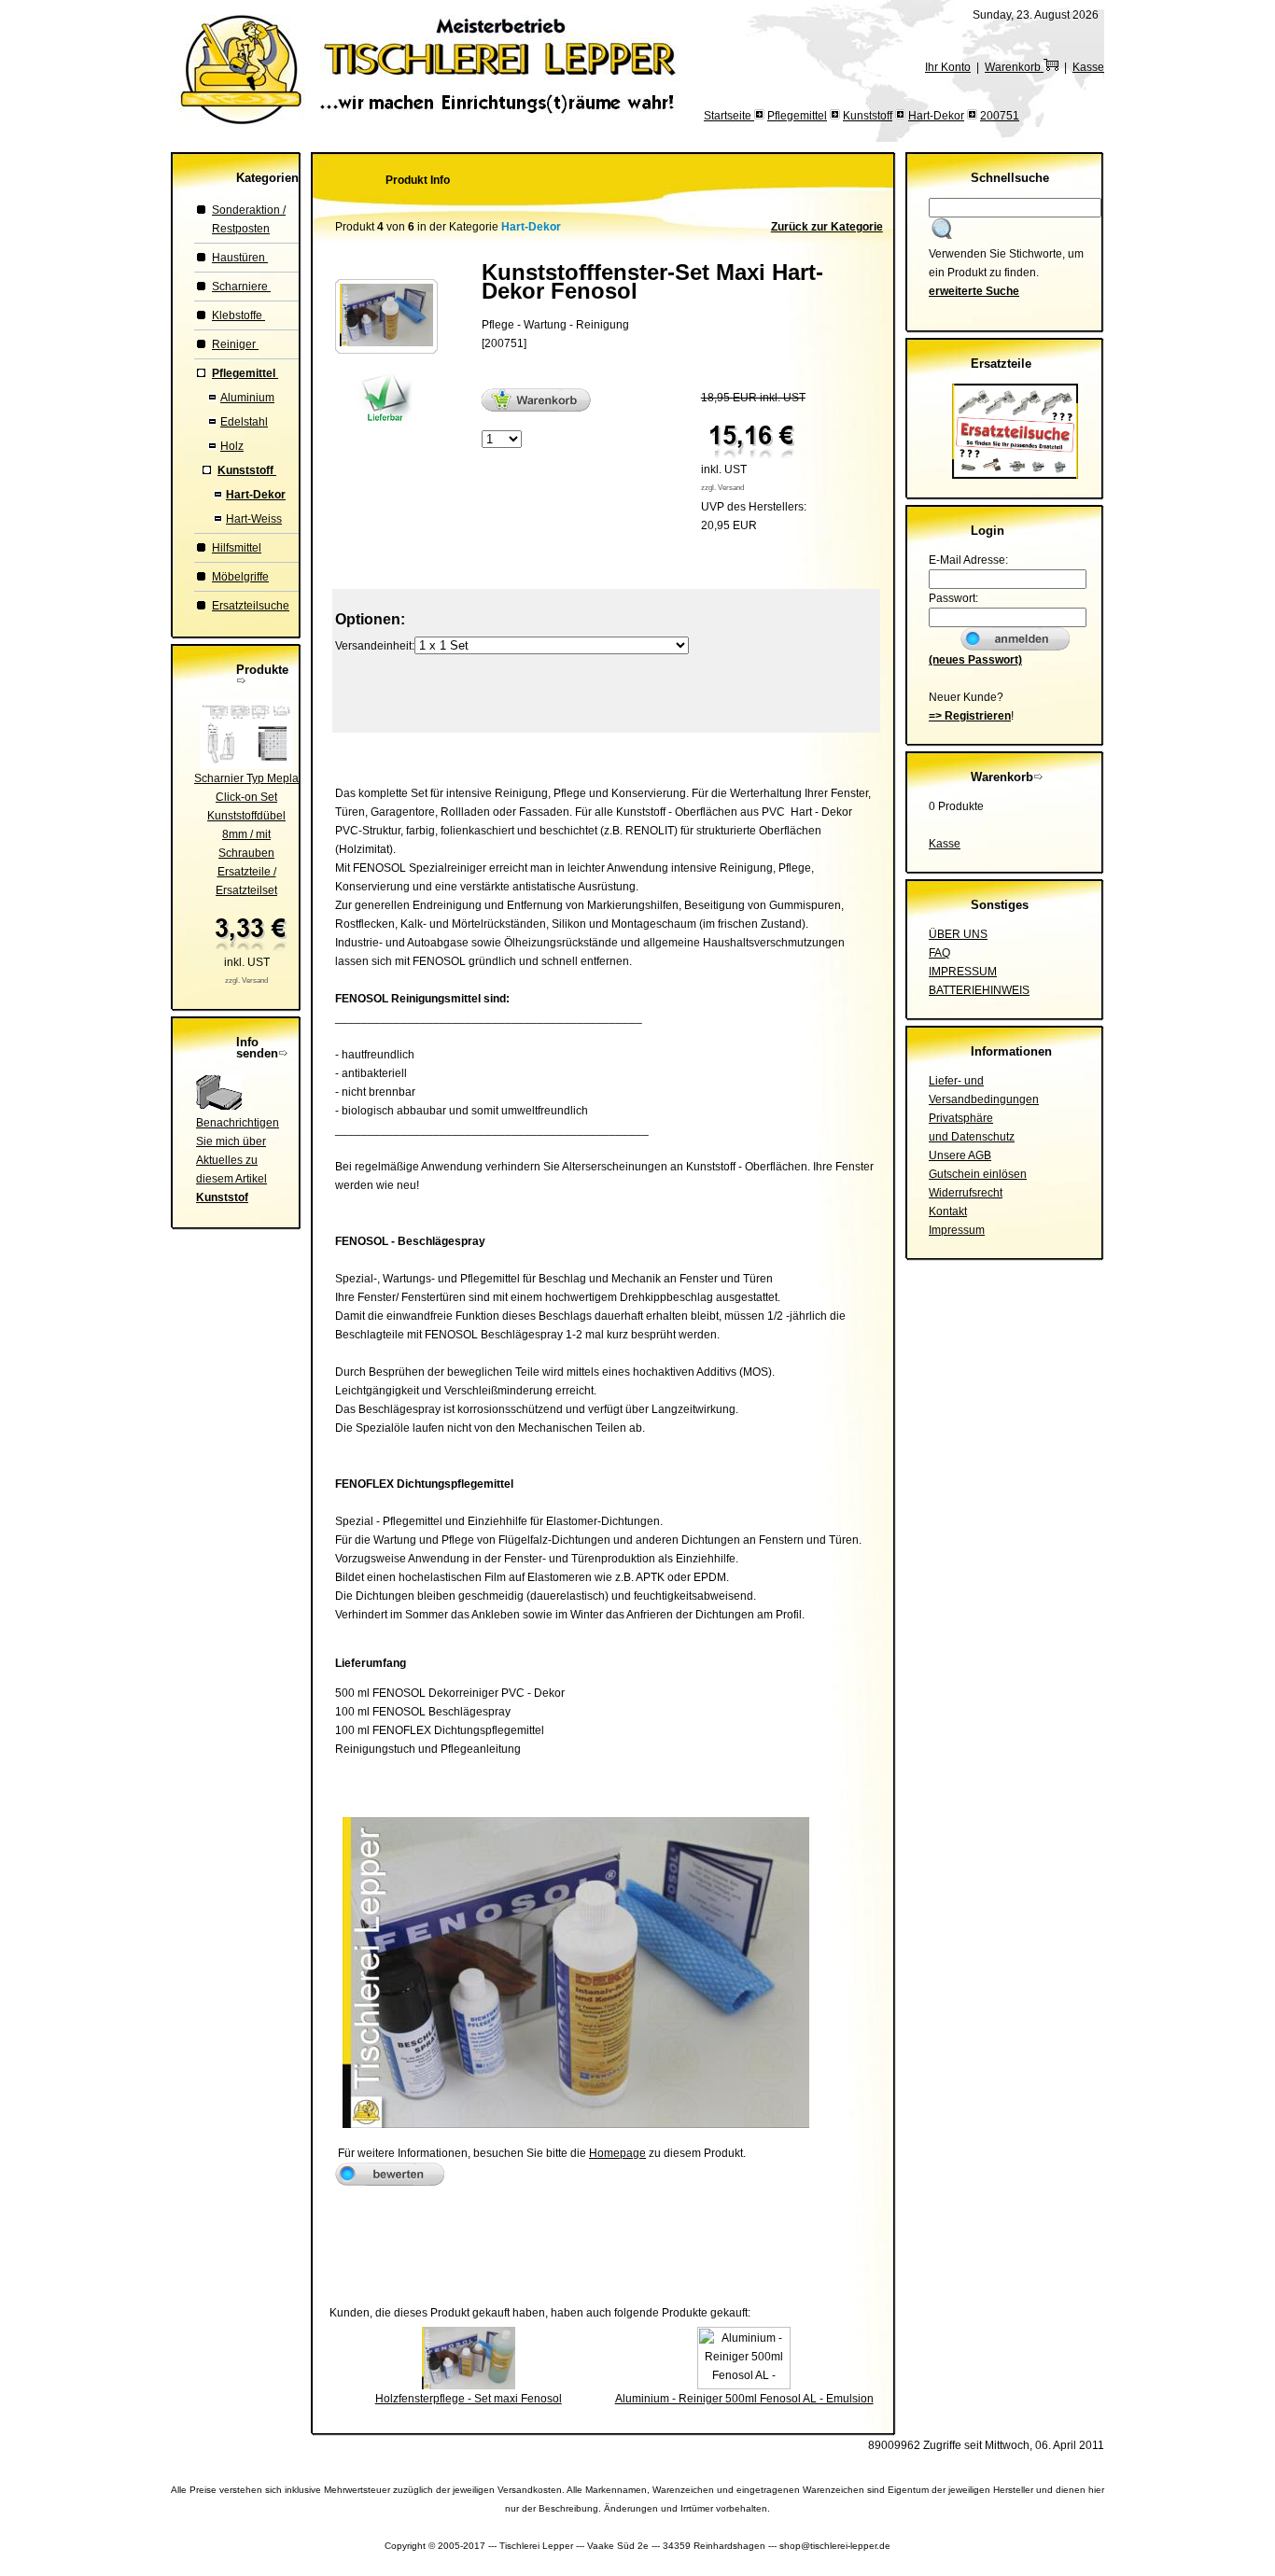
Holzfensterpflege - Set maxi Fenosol (469, 2399)
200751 (1000, 116)
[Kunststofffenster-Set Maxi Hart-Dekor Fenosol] (386, 343)
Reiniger (235, 344)
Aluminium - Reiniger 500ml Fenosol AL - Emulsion (744, 2399)
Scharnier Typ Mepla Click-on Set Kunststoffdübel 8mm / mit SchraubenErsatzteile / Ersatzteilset (246, 834)
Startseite (729, 116)
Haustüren (240, 258)
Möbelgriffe (240, 577)
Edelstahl (244, 422)
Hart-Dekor (936, 116)
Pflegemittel (797, 116)
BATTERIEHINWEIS (979, 990)
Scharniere (241, 287)
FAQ (939, 953)
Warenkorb (1014, 67)
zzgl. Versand (246, 980)
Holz (232, 446)
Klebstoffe (238, 315)
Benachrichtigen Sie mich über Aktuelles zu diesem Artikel (238, 1160)
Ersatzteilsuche (251, 606)
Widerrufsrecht (966, 1193)
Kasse (1088, 67)
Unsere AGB (960, 1155)
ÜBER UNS (958, 934)
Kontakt (948, 1211)
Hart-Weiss (254, 519)
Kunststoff (868, 116)
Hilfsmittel (237, 548)
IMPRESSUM (963, 972)
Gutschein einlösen (978, 1174)
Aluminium (247, 398)
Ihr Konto (948, 67)
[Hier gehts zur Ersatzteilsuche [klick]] (1015, 475)
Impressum (957, 1230)
